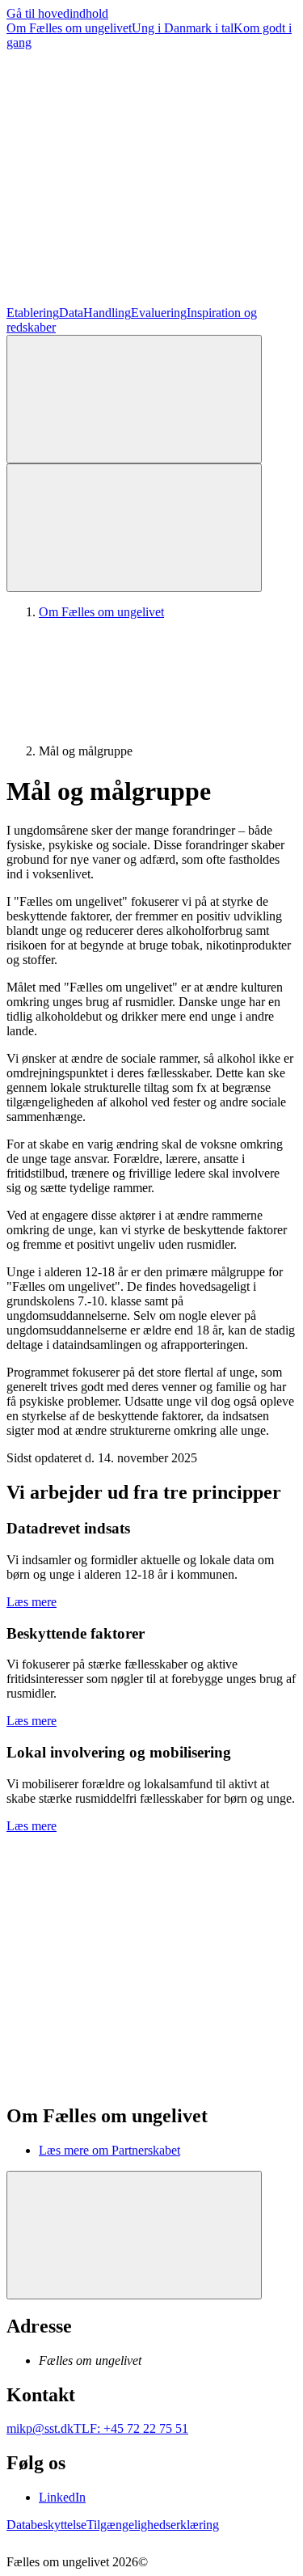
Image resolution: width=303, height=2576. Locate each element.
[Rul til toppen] (134, 2235)
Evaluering (159, 313)
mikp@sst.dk (40, 2428)
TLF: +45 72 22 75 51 (131, 2428)
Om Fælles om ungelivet (69, 28)
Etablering (33, 313)
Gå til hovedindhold (57, 13)
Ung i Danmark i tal (183, 28)
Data (71, 313)
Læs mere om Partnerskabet (109, 2150)
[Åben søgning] (134, 399)
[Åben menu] (134, 528)
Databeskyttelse (46, 2525)
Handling (107, 313)
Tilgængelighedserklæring (153, 2525)
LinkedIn (62, 2497)
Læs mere (32, 1602)
